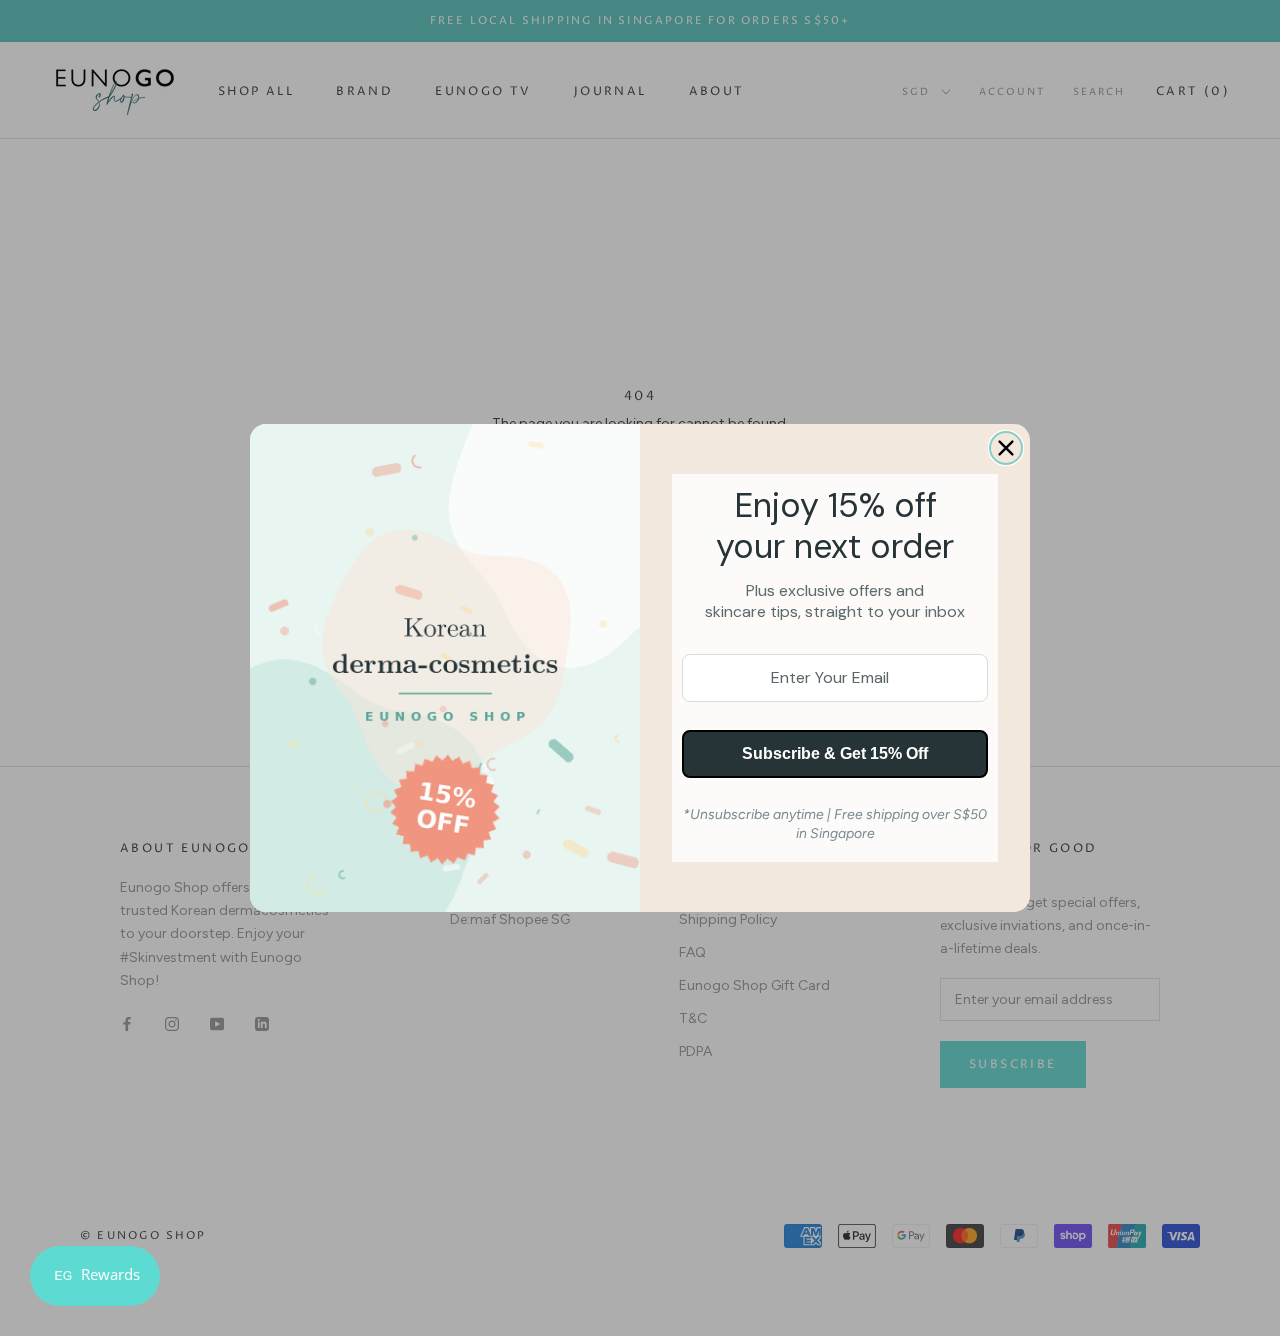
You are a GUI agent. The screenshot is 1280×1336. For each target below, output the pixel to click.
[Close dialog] (1006, 448)
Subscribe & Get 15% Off (835, 753)
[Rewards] (95, 1276)
